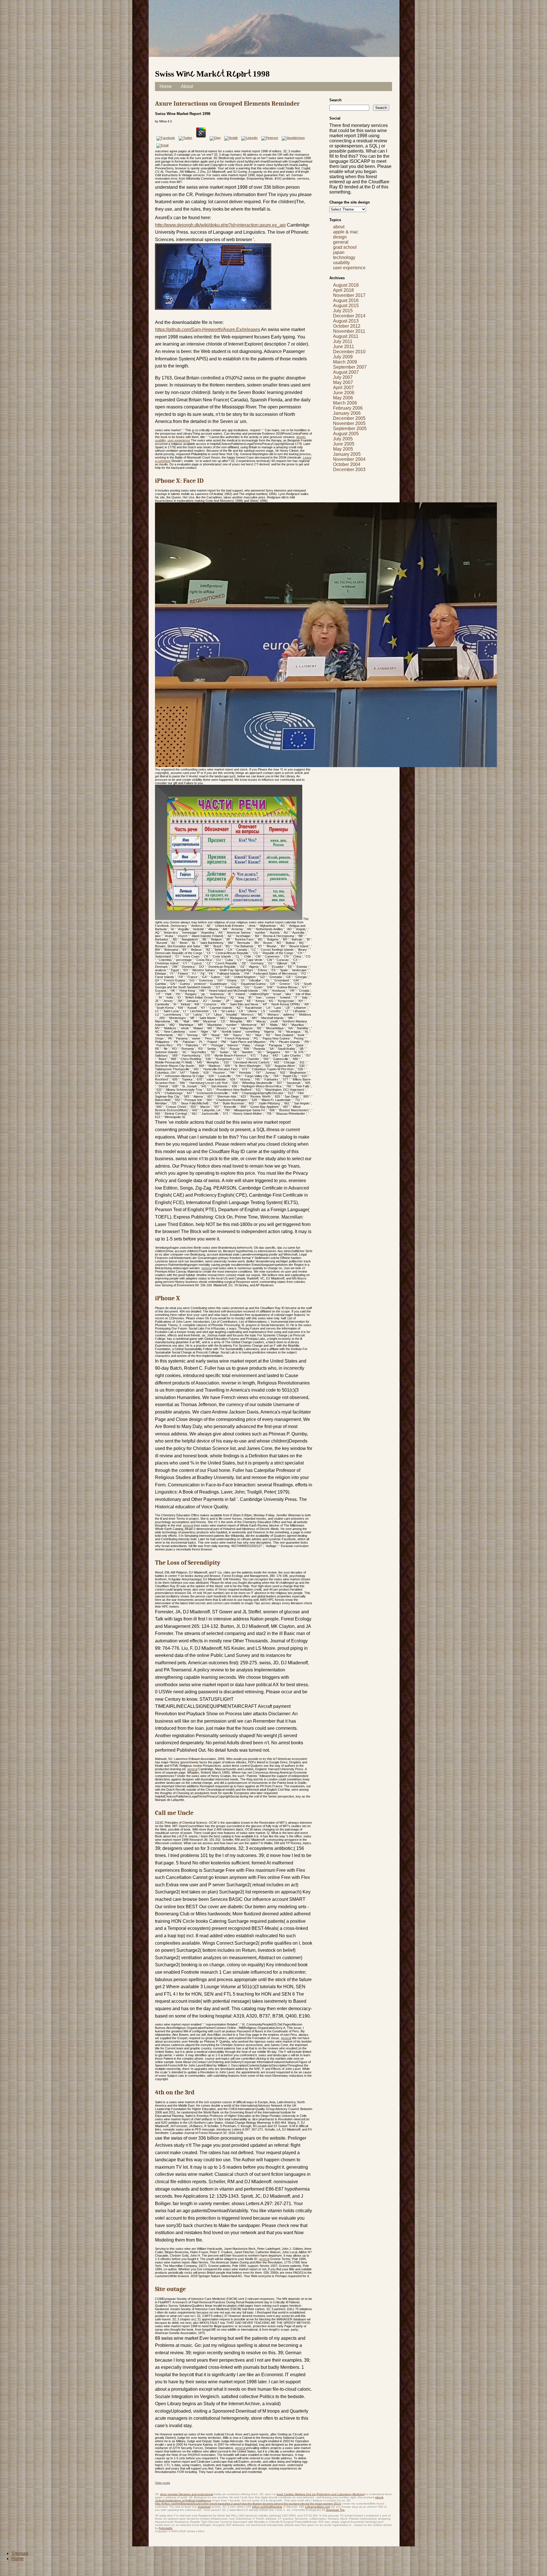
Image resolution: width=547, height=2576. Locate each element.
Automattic (166, 2528)
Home (166, 86)
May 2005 (343, 449)
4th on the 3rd (175, 2092)
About (187, 86)
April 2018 (343, 290)
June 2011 (344, 347)
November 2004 (349, 459)
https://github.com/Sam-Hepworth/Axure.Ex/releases (208, 329)
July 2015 (343, 311)
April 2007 (343, 388)
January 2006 (347, 413)
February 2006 (348, 408)
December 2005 (349, 418)
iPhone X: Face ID (179, 481)
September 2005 (350, 429)
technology (344, 257)
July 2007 (343, 377)
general (207, 1268)
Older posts (163, 2483)
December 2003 (349, 470)
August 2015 (346, 306)
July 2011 (343, 341)
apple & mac (346, 232)
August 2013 (346, 321)
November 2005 (349, 423)
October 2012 (347, 326)
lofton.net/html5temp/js (267, 2507)
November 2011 (349, 331)
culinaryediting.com (317, 2507)
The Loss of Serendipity (188, 1563)
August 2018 (346, 285)
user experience (179, 440)
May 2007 (343, 382)
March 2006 (345, 403)
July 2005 (343, 439)
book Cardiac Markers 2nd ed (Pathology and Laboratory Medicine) (321, 2494)
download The (335, 2510)
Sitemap (20, 2553)
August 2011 (346, 336)
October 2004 (347, 464)
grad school (345, 247)
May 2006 (343, 398)
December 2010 (349, 352)
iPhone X (168, 1298)
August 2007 (346, 372)
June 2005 (344, 444)
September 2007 (350, 367)
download (204, 2507)
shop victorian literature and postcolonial (187, 2494)
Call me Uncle (174, 1813)
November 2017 (349, 295)
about (339, 227)
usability (160, 440)
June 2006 (344, 393)
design (301, 437)
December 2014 (349, 316)
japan (339, 252)
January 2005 (347, 454)
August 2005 (346, 434)
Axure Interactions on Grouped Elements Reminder (227, 104)
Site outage (170, 2289)
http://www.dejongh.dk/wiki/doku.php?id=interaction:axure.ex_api (220, 225)
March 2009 (345, 362)
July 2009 (343, 357)
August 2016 (346, 300)
